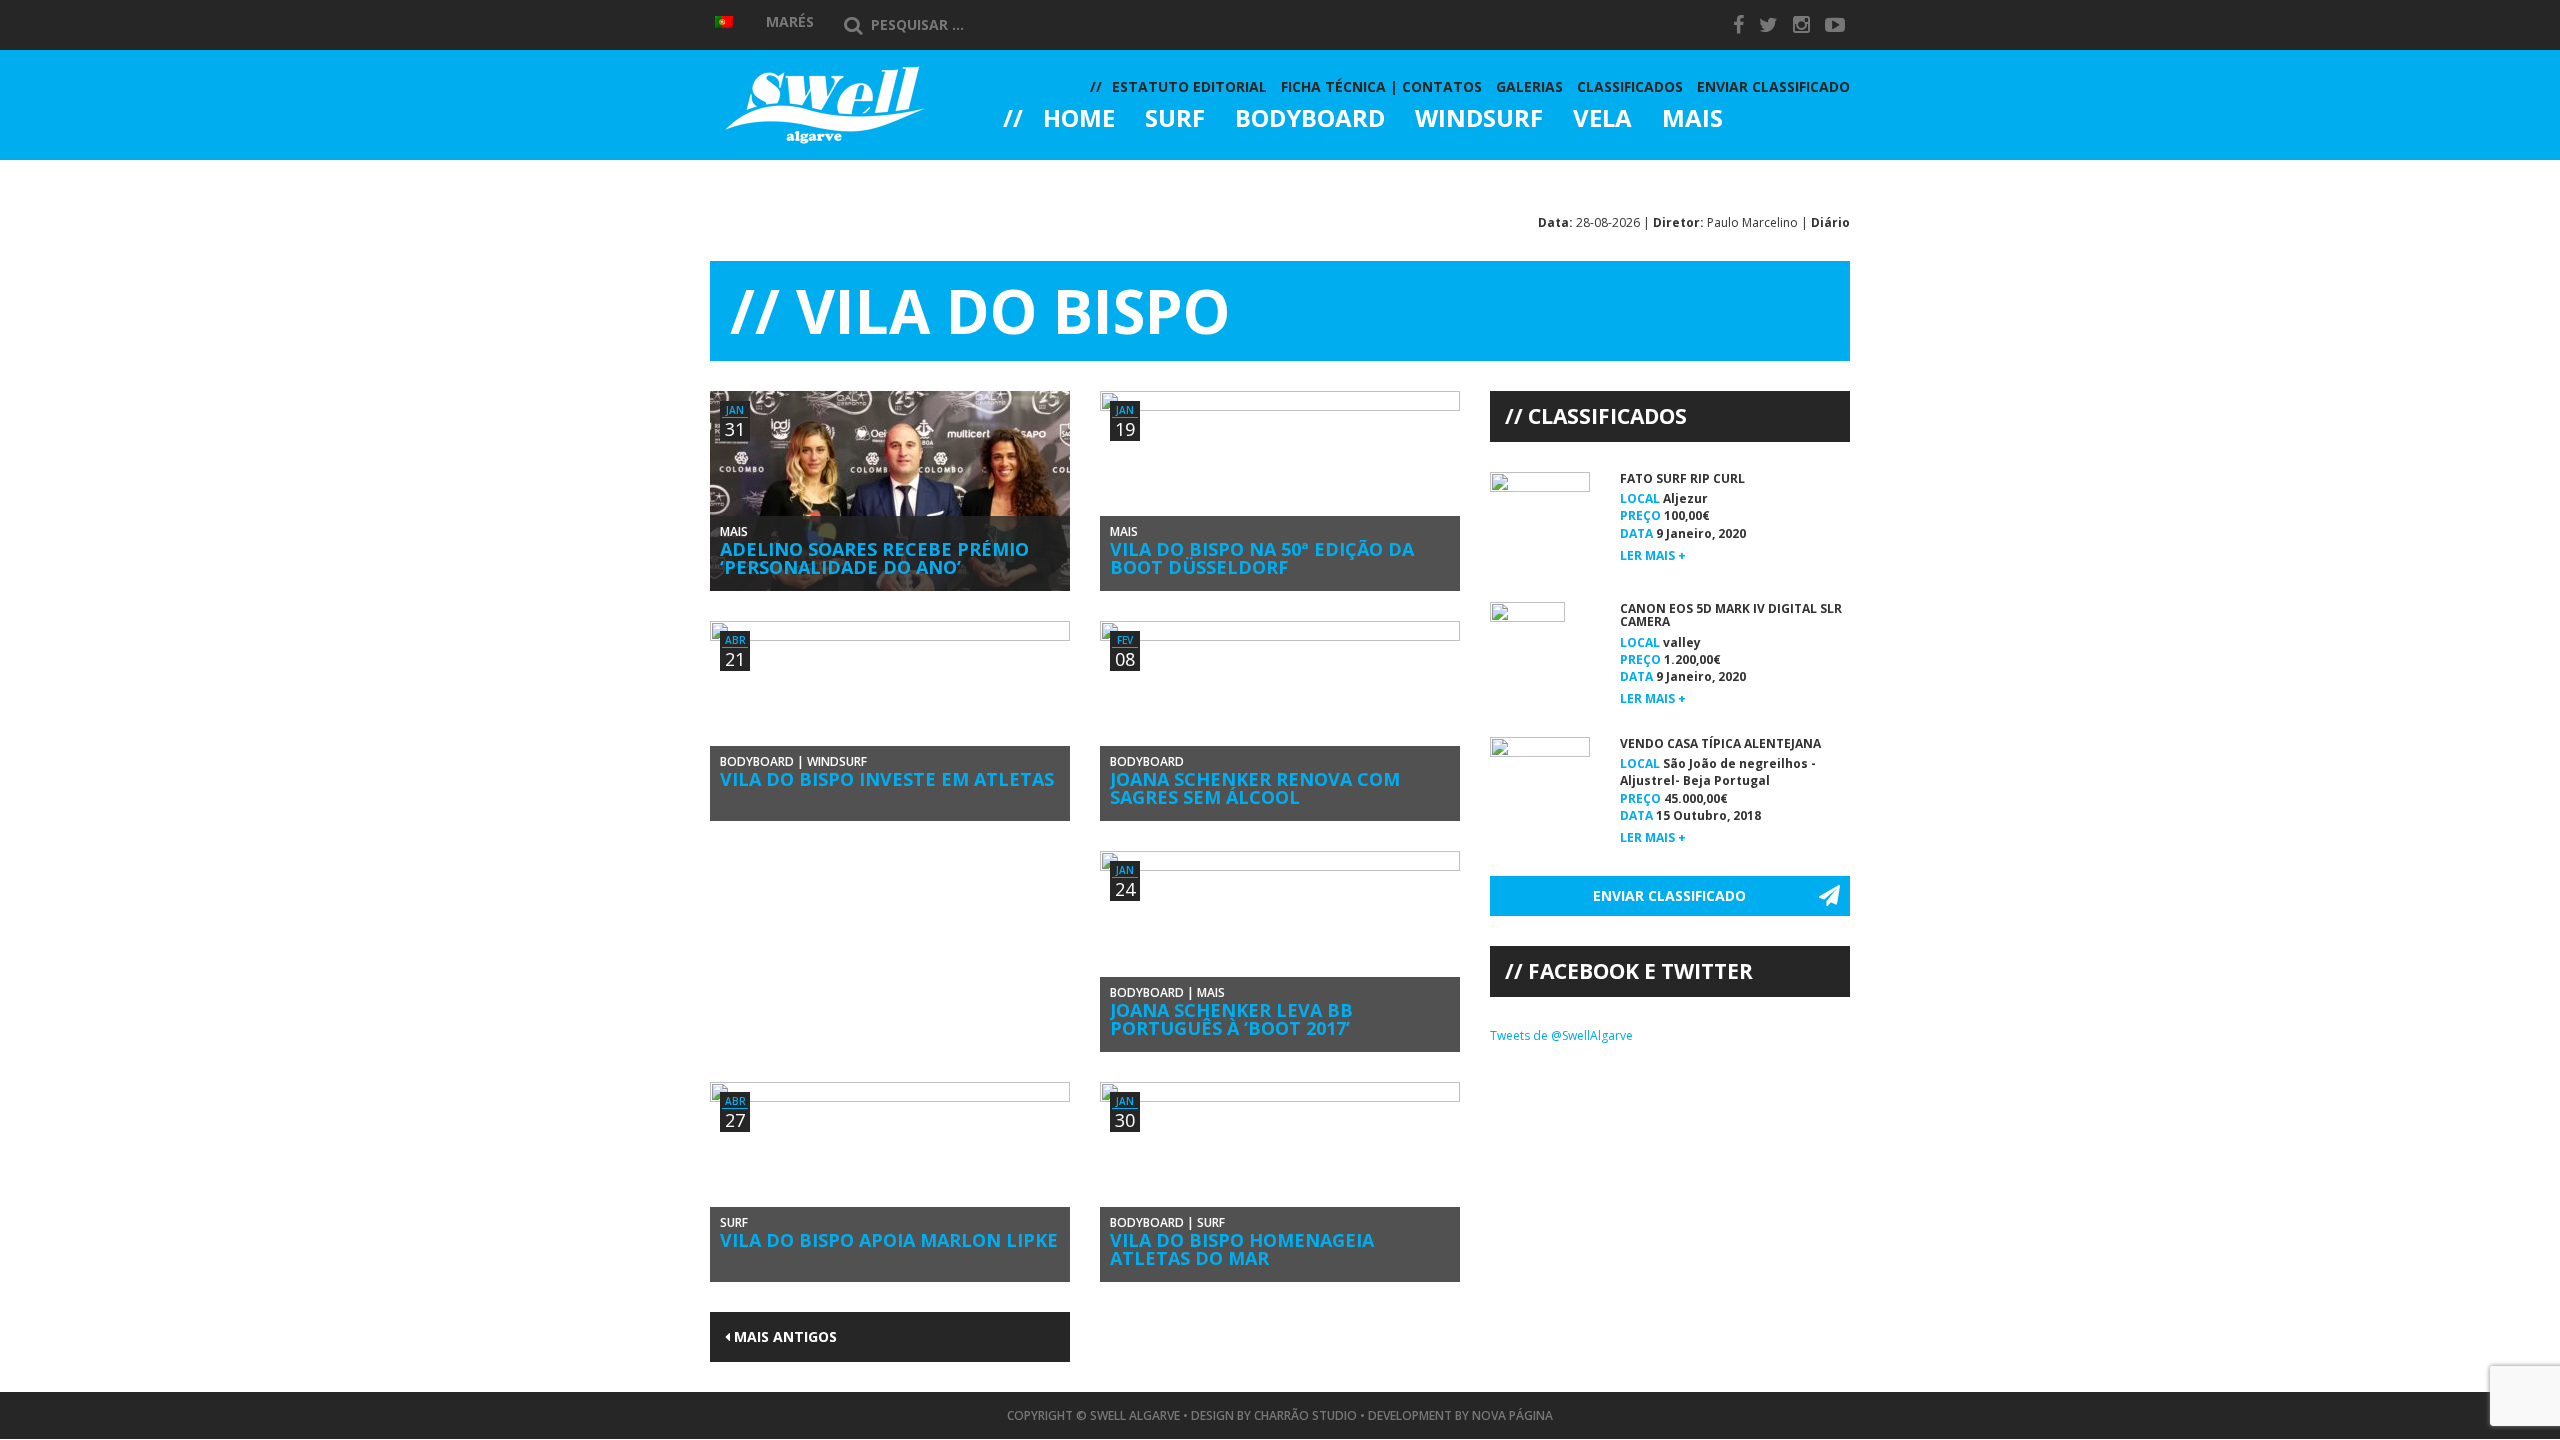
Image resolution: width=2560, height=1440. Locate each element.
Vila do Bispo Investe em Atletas (887, 779)
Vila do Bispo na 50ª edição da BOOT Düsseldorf (1262, 558)
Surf (1175, 120)
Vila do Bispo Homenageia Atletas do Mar (1242, 1249)
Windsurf (1479, 120)
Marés (790, 21)
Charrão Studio (1305, 1415)
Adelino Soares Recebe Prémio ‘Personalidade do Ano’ (874, 558)
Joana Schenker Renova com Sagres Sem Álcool (1255, 788)
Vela (1602, 120)
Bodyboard (1310, 120)
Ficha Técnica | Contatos (1381, 86)
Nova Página (1512, 1415)
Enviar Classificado (1773, 86)
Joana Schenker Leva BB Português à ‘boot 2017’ (1231, 1019)
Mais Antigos (783, 1336)
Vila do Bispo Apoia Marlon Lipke (889, 1240)
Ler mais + (1653, 555)
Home (1079, 120)
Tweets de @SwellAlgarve (1561, 1035)
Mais (1692, 120)
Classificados (1630, 86)
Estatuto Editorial (1189, 86)
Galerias (1075, 174)
